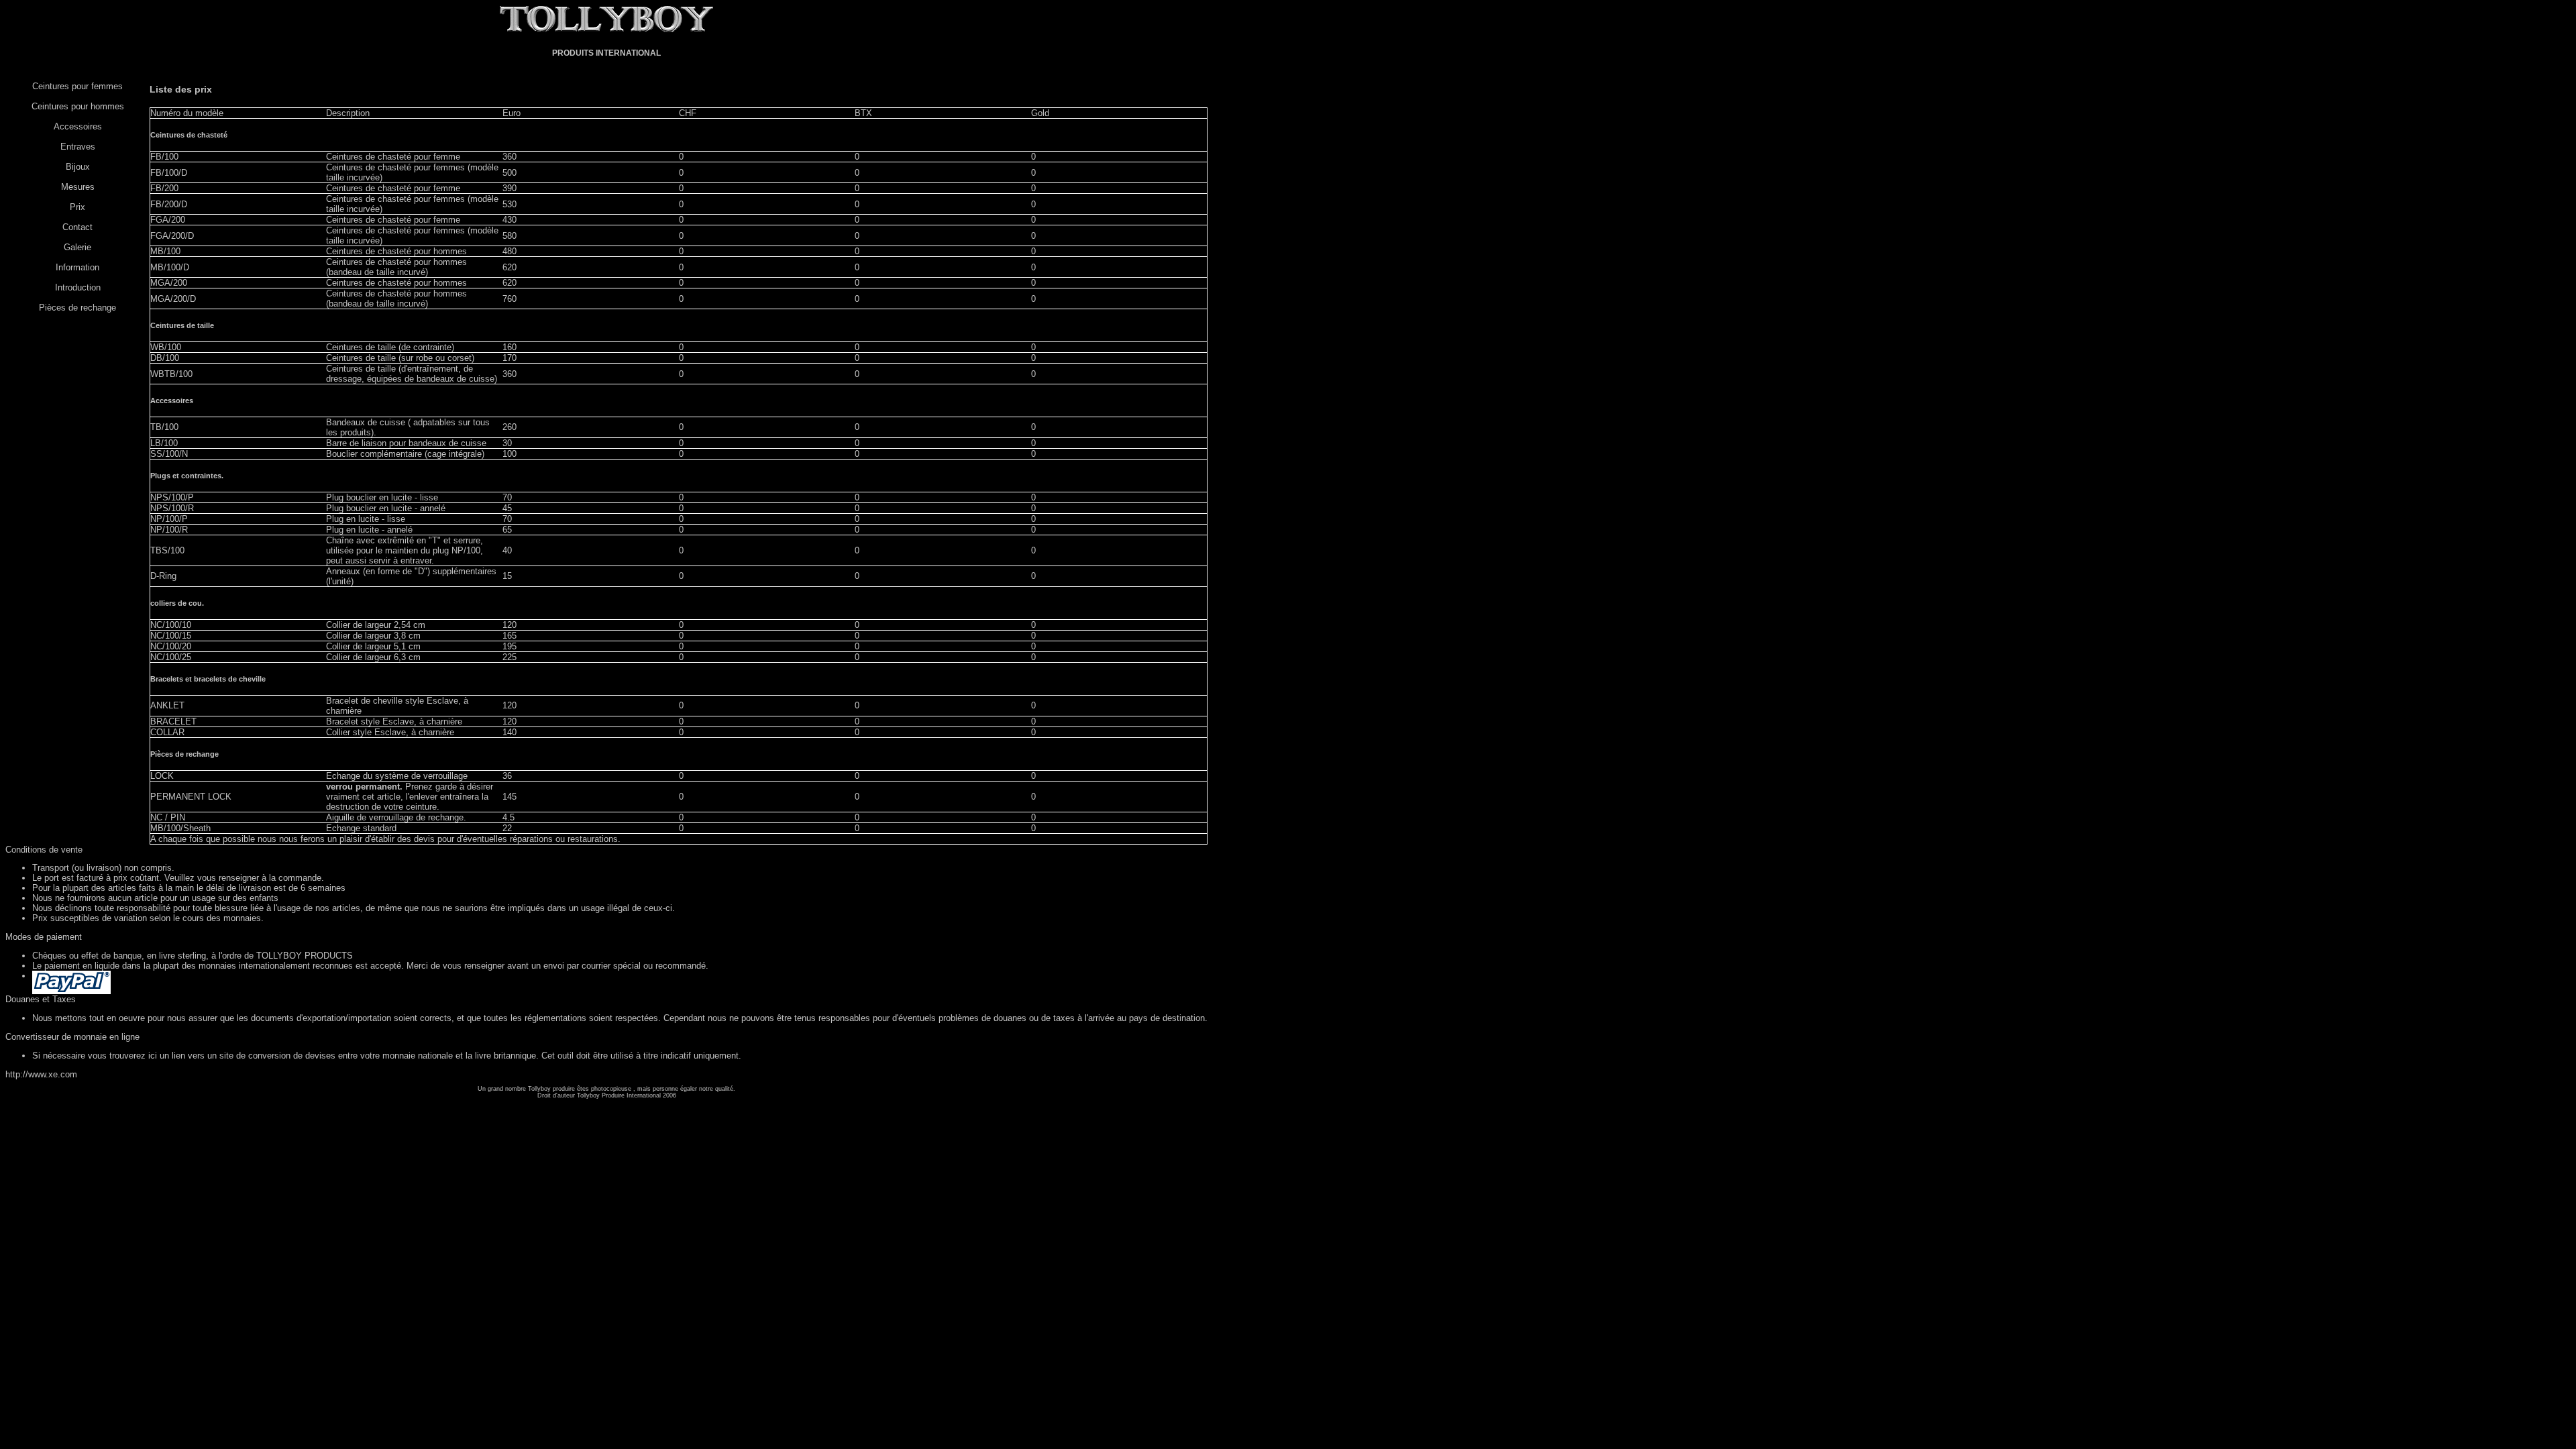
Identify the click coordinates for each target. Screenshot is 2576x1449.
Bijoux (78, 167)
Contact (77, 227)
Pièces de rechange (77, 308)
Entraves (78, 147)
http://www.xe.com (41, 1074)
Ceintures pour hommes (78, 106)
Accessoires (78, 126)
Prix (77, 207)
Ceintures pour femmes (77, 86)
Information (77, 267)
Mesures (78, 187)
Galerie (77, 247)
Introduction (78, 287)
